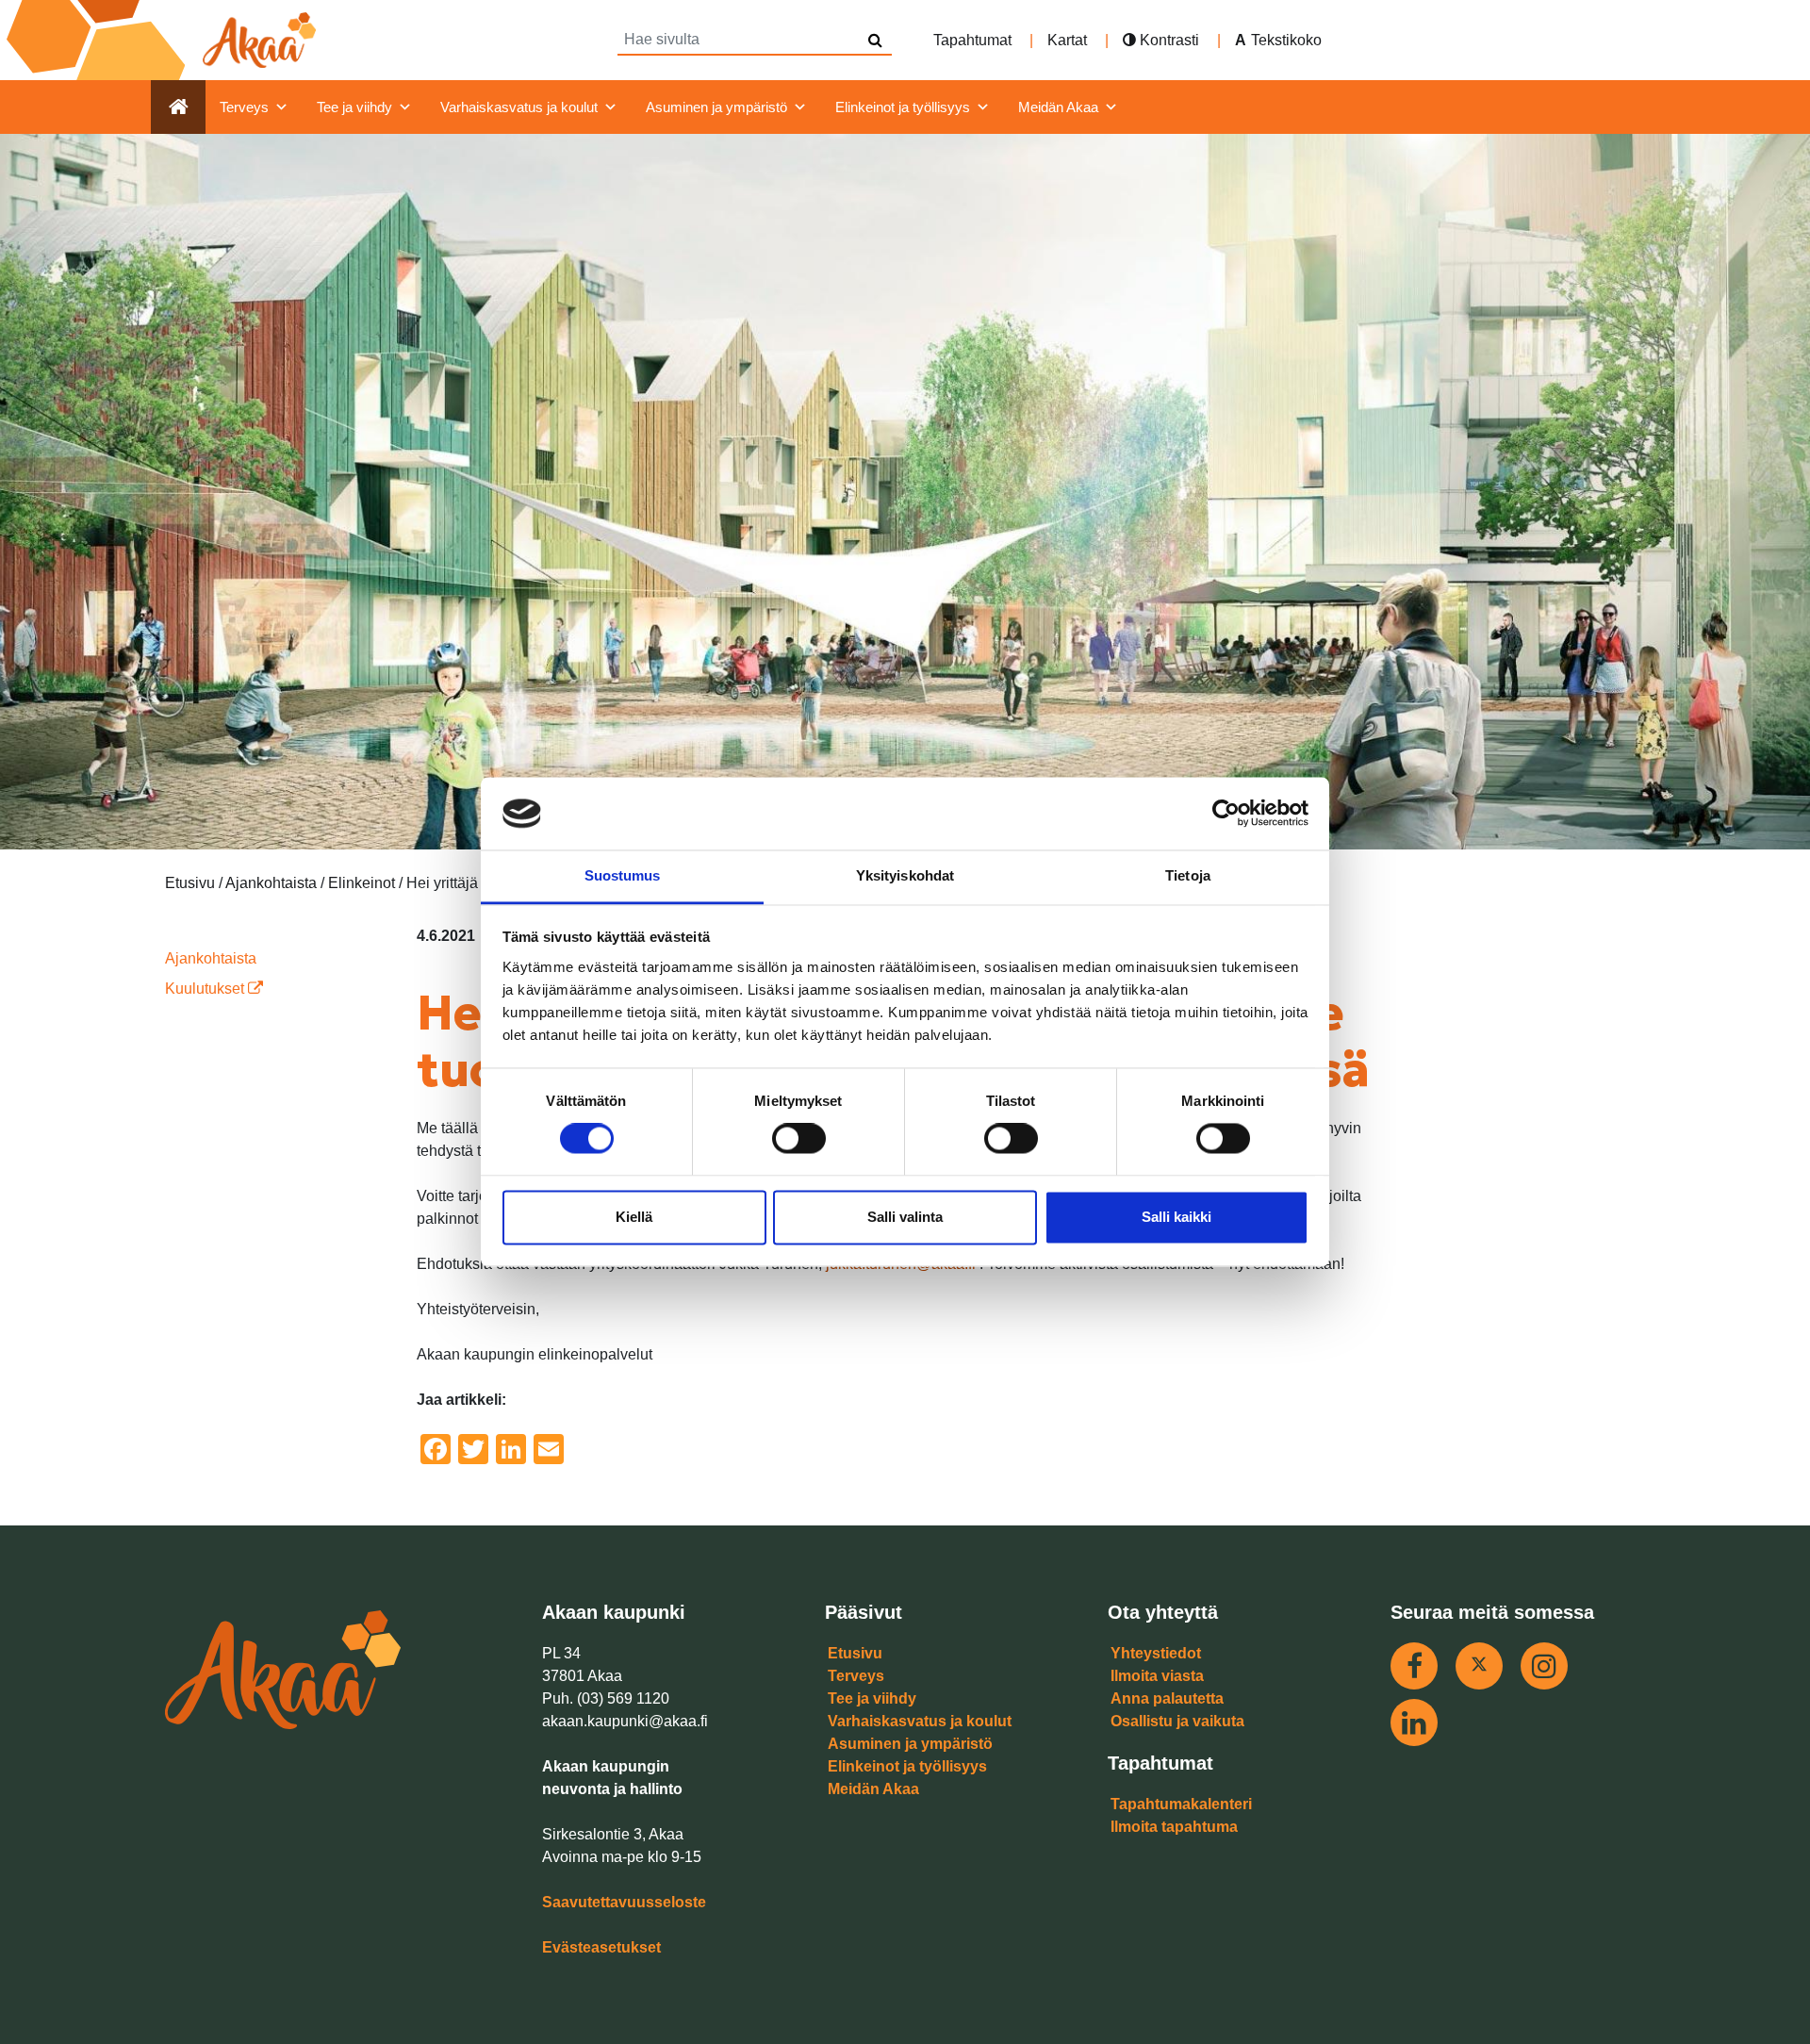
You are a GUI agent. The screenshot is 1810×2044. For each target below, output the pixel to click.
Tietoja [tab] (1188, 875)
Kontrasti (1168, 40)
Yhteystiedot (1156, 1653)
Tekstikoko (1286, 40)
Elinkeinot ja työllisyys (903, 107)
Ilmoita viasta (1157, 1676)
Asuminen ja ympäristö (716, 107)
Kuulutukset (206, 989)
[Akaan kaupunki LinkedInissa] (1414, 1723)
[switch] (799, 1139)
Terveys (244, 107)
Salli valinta (905, 1217)
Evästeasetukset (601, 1947)
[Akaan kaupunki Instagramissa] (1544, 1666)
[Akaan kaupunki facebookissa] (1414, 1666)
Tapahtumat (972, 40)
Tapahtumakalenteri (1181, 1804)
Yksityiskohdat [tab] (905, 875)
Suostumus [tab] (623, 875)
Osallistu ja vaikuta (1177, 1721)
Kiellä (634, 1217)
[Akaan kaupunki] (165, 40)
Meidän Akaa (1058, 107)
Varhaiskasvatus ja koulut (519, 107)
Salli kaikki (1176, 1217)
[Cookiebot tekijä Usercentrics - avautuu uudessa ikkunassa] (1226, 814)
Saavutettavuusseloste (624, 1902)
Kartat (1067, 40)
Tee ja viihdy (354, 107)
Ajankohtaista (211, 958)
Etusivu (855, 1653)
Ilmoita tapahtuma (1174, 1827)
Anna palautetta (1167, 1698)
